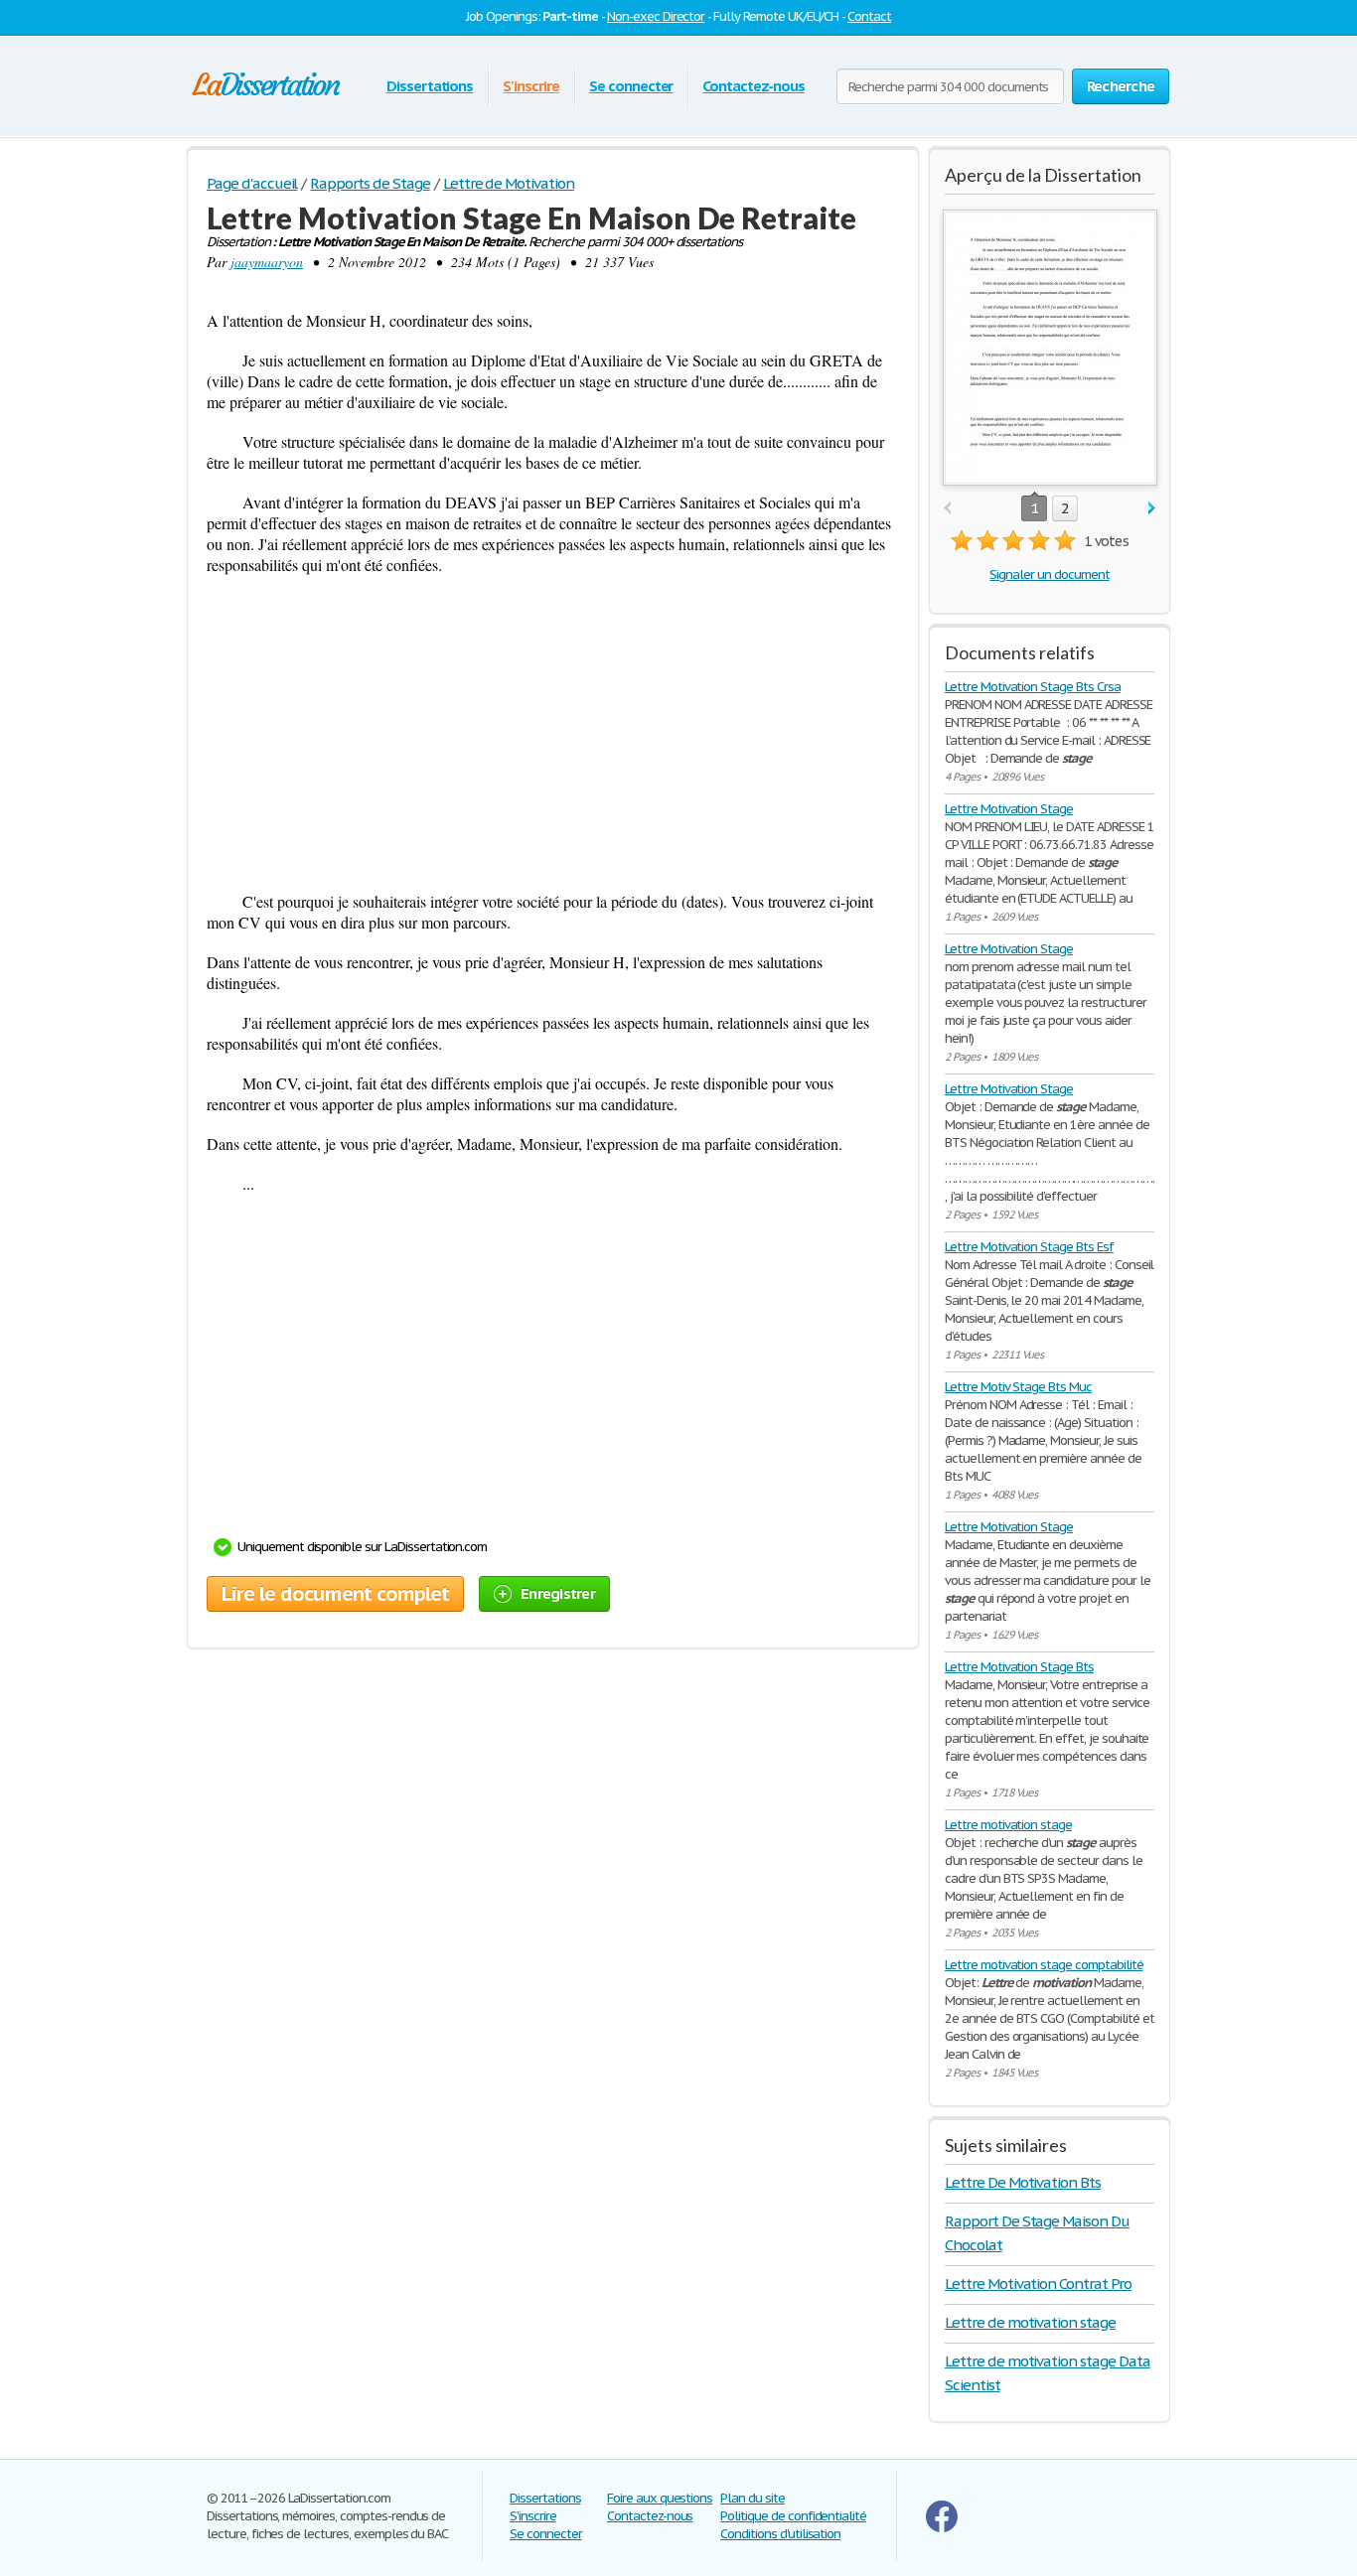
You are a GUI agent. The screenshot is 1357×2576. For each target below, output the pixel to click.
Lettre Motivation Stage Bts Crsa (1033, 687)
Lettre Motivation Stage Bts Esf (1029, 1247)
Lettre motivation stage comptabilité (1044, 1965)
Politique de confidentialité (793, 2516)
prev (947, 509)
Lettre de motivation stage (1030, 2322)
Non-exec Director (656, 16)
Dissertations (430, 86)
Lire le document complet (335, 1594)
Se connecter (631, 86)
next (1152, 509)
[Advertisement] (553, 733)
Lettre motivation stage (1008, 1825)
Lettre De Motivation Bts (1023, 2182)
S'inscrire (531, 86)
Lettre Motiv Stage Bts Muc (1018, 1387)
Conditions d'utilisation (780, 2534)
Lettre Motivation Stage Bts (1019, 1667)
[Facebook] (942, 2528)
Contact (869, 16)
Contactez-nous (753, 86)
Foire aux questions (660, 2498)
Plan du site (753, 2498)
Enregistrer (558, 1593)
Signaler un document (1049, 574)
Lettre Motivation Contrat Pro (1038, 2284)
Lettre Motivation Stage (1009, 809)
